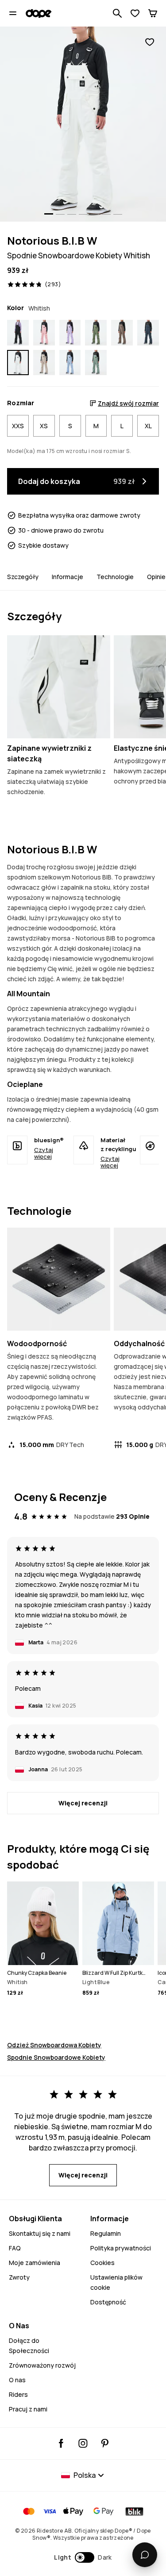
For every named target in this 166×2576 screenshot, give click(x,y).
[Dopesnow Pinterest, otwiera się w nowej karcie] (105, 2443)
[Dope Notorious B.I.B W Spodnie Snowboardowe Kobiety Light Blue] (70, 363)
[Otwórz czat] (145, 2555)
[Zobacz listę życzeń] (135, 13)
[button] (83, 2557)
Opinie (156, 577)
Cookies (102, 2263)
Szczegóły (23, 577)
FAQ (15, 2248)
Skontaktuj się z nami (40, 2233)
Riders (18, 2394)
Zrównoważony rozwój (42, 2365)
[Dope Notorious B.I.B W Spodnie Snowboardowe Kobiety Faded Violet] (70, 332)
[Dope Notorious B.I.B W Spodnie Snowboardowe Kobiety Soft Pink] (44, 332)
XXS (18, 426)
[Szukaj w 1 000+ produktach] (117, 13)
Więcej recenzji (83, 1803)
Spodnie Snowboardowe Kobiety (56, 2057)
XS (44, 426)
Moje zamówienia (35, 2263)
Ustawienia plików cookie (116, 2282)
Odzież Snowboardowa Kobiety (54, 2045)
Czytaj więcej (44, 1153)
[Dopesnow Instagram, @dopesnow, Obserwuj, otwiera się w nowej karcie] (83, 2443)
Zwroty (19, 2277)
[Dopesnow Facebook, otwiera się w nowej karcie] (61, 2443)
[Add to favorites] (150, 42)
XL (148, 426)
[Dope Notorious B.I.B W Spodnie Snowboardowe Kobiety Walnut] (122, 332)
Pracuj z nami (28, 2409)
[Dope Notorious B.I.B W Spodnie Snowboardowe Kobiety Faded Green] (96, 363)
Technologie (115, 577)
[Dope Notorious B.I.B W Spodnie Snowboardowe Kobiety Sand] (44, 363)
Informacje (68, 577)
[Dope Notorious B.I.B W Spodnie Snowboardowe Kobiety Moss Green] (96, 332)
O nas (17, 2380)
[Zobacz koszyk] (153, 13)
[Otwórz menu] (13, 13)
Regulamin (106, 2233)
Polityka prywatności (121, 2248)
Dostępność (108, 2302)
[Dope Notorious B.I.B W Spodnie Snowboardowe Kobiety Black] (18, 332)
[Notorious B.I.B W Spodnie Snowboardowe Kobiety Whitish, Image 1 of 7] (83, 124)
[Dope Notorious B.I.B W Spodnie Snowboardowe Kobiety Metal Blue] (148, 332)
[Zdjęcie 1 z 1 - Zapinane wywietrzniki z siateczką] (59, 687)
